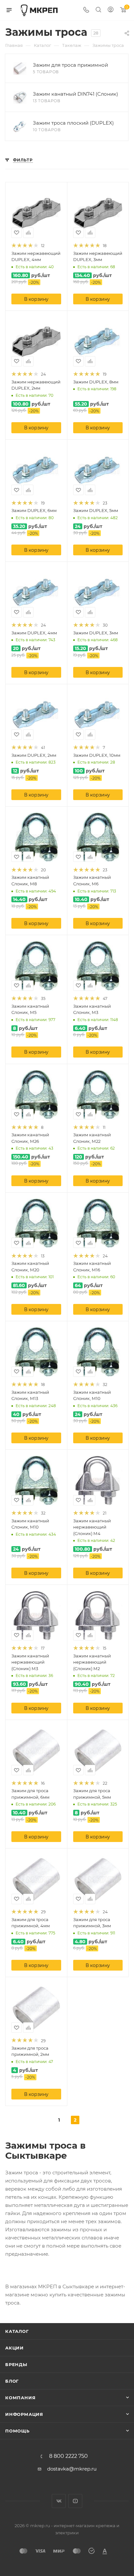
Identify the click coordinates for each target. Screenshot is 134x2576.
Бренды (16, 2364)
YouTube (75, 2501)
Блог (12, 2381)
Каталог (17, 2331)
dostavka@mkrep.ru (72, 2469)
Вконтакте (59, 2501)
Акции (14, 2348)
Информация (24, 2414)
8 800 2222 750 (68, 2456)
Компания (20, 2398)
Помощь (17, 2431)
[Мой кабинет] (111, 10)
